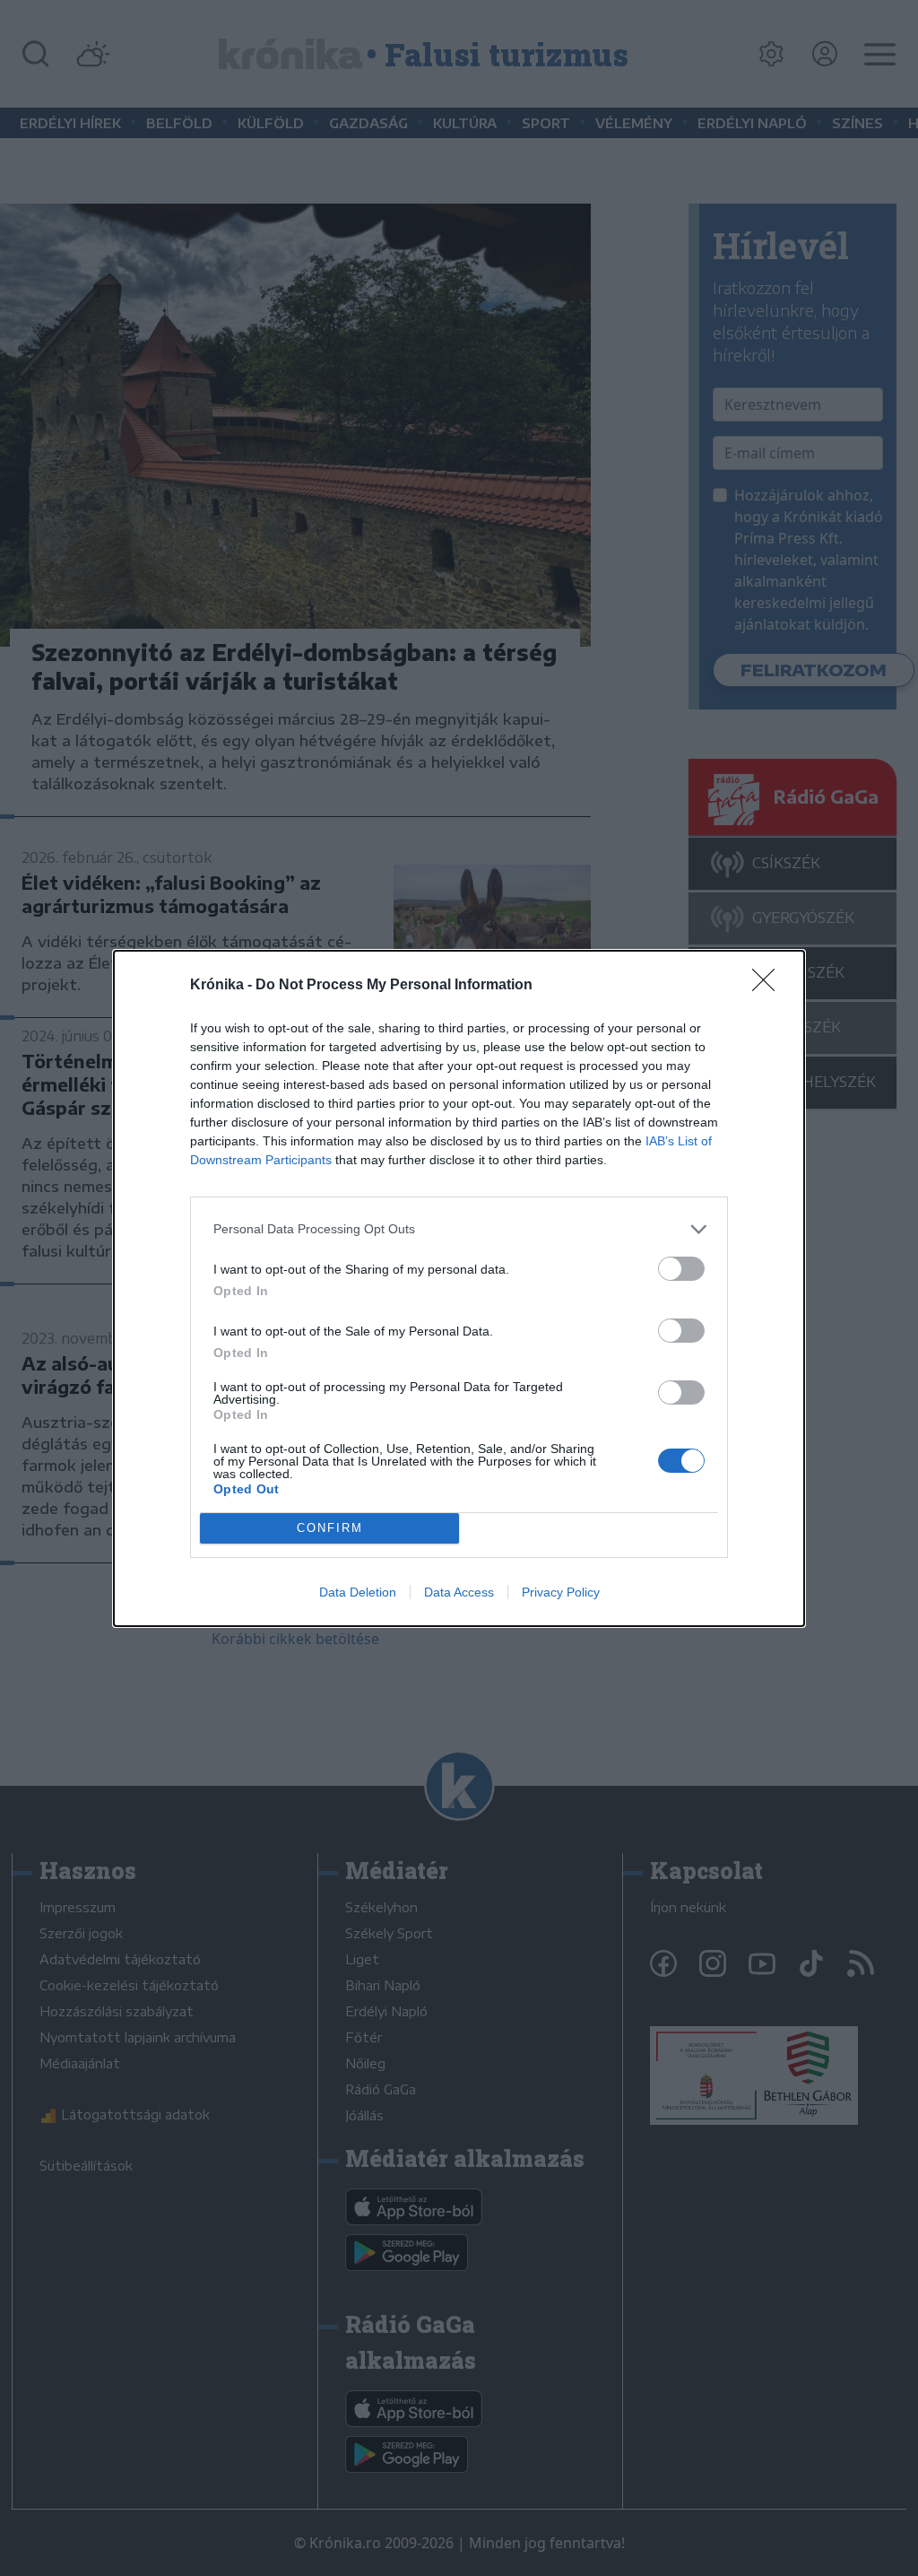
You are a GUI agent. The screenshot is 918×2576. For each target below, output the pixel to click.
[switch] (681, 1269)
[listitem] (459, 1229)
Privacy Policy (561, 1592)
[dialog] (459, 1288)
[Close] (769, 986)
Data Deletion (358, 1592)
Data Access (459, 1592)
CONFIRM (330, 1528)
